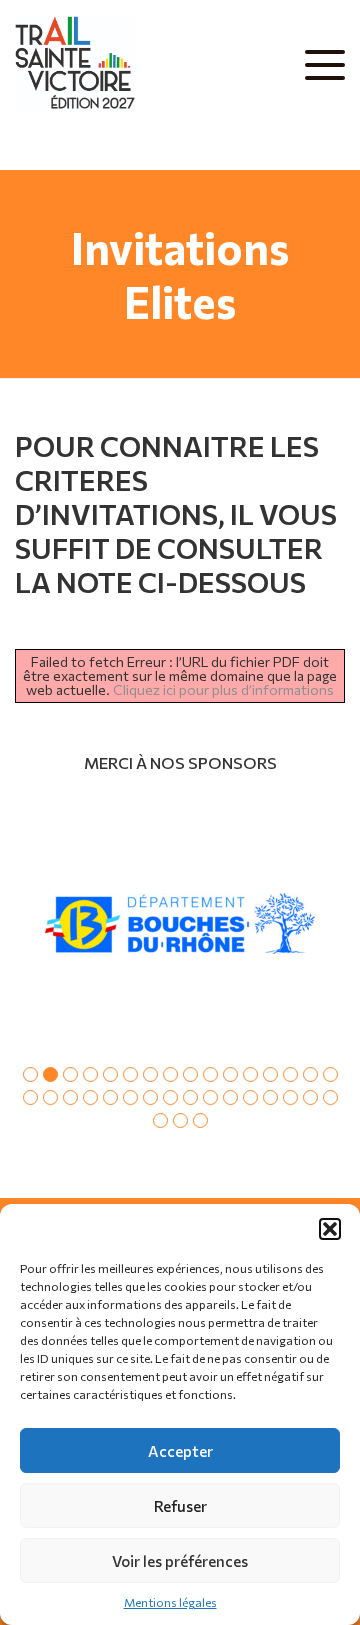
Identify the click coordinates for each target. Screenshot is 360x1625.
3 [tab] (70, 1074)
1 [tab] (30, 1074)
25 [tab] (190, 1097)
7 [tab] (150, 1074)
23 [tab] (150, 1097)
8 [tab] (170, 1074)
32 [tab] (330, 1097)
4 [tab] (90, 1074)
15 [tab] (310, 1074)
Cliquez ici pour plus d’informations (223, 689)
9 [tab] (190, 1074)
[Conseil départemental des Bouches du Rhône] (180, 923)
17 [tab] (30, 1097)
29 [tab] (270, 1097)
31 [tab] (310, 1097)
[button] (330, 1229)
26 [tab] (210, 1097)
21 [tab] (110, 1097)
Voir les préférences (180, 1561)
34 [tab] (180, 1120)
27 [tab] (230, 1097)
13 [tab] (270, 1074)
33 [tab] (160, 1120)
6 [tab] (130, 1074)
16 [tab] (330, 1074)
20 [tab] (90, 1097)
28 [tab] (250, 1097)
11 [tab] (230, 1074)
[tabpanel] (180, 923)
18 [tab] (50, 1097)
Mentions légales (170, 1602)
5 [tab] (110, 1074)
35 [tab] (200, 1120)
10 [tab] (210, 1074)
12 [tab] (250, 1074)
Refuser (180, 1506)
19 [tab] (70, 1097)
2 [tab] (50, 1074)
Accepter (180, 1451)
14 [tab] (290, 1074)
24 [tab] (170, 1097)
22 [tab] (130, 1097)
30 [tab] (290, 1097)
